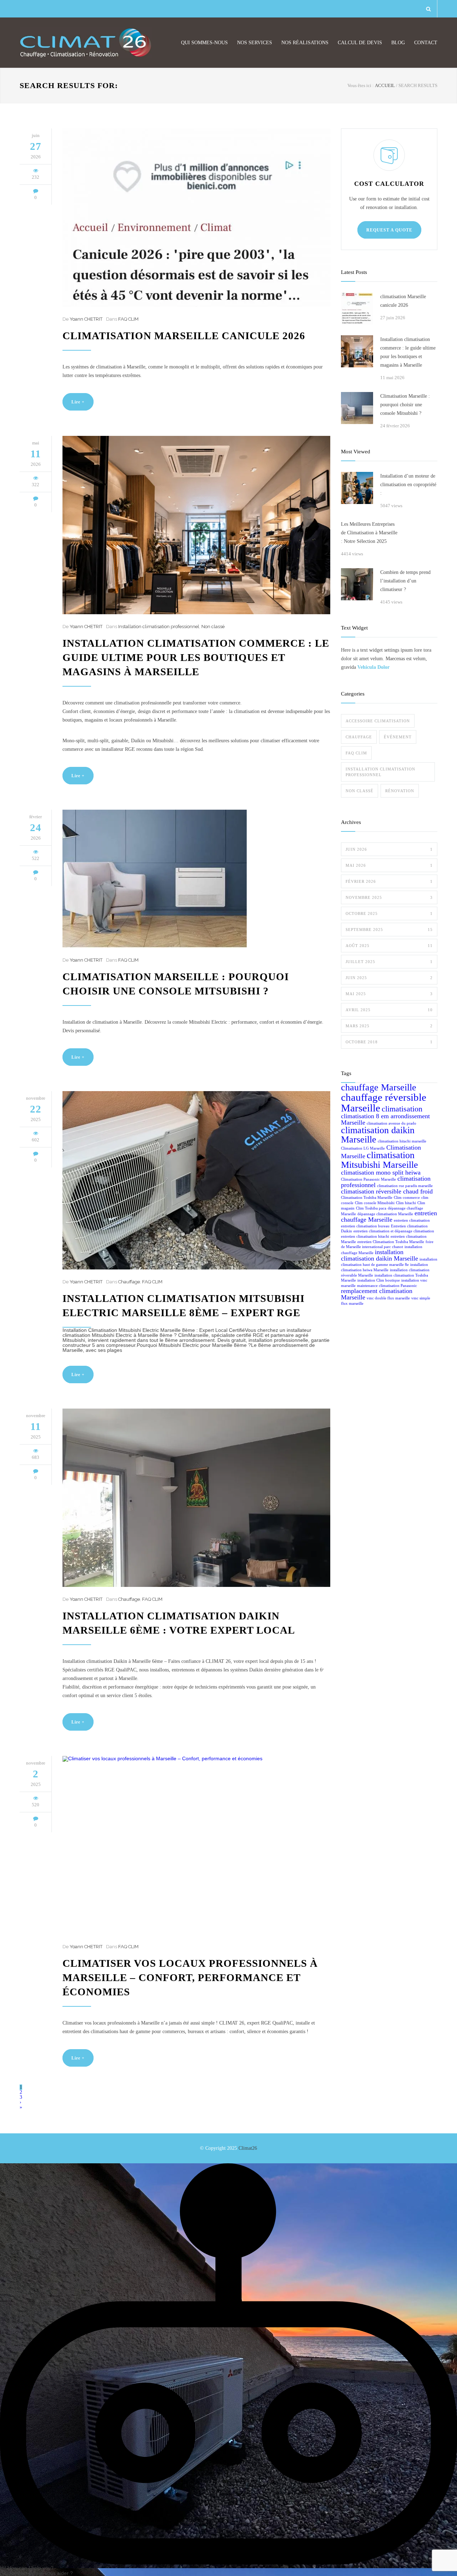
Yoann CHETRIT (86, 319)
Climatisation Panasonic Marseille (368, 1179)
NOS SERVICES (255, 43)
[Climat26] (86, 43)
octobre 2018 (389, 1042)
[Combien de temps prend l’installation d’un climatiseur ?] (357, 584)
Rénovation (400, 791)
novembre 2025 (389, 897)
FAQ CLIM (128, 319)
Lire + (78, 402)
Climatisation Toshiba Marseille (367, 1198)
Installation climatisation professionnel (159, 627)
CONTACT (426, 43)
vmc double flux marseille (388, 1298)
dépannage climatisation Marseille (385, 1214)
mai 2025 (389, 994)
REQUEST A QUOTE (389, 230)
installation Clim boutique (379, 1280)
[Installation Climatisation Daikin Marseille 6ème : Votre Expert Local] (196, 1498)
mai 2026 (389, 865)
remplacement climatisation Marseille (377, 1294)
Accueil (385, 85)
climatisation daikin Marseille (378, 1135)
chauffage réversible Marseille (384, 1102)
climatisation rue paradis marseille (405, 1186)
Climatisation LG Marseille (363, 1148)
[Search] (429, 9)
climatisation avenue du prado (391, 1123)
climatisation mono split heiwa (381, 1172)
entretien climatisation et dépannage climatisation (394, 1231)
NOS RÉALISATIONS (305, 43)
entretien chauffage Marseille (389, 1216)
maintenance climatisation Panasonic (387, 1286)
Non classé (213, 627)
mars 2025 (389, 1026)
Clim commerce (407, 1198)
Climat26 (248, 2148)
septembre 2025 (389, 930)
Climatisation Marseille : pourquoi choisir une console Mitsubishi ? (405, 405)
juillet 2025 (389, 962)
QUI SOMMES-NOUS (204, 43)
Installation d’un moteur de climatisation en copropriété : (408, 485)
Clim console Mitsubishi (375, 1203)
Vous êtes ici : (361, 85)
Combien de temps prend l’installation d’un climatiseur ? (405, 581)
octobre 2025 (389, 913)
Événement (398, 737)
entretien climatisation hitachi (365, 1236)
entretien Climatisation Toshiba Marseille (391, 1242)
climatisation (402, 1109)
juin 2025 (389, 978)
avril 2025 (389, 1010)
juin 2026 (389, 849)
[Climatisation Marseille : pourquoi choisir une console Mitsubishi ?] (196, 879)
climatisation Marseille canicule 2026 (184, 336)
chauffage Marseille (379, 1087)
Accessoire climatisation (378, 721)
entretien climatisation (412, 1220)
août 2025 (389, 946)
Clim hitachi (406, 1203)
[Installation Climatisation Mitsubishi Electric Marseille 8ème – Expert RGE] (196, 1180)
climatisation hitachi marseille (402, 1141)
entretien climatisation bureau (365, 1226)
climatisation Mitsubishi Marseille (380, 1160)
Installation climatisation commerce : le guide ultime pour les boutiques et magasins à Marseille (196, 657)
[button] (228, 2367)
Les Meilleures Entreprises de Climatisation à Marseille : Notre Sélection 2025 (369, 533)
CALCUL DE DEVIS (360, 43)
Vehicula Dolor (373, 667)
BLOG (398, 43)
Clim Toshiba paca (371, 1208)
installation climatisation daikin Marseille (380, 1255)
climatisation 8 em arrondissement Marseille (385, 1119)
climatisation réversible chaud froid (387, 1191)
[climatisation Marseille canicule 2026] (196, 218)
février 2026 (389, 881)
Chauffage (129, 1282)
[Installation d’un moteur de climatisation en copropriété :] (357, 488)
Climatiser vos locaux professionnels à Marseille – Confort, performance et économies (190, 1977)
